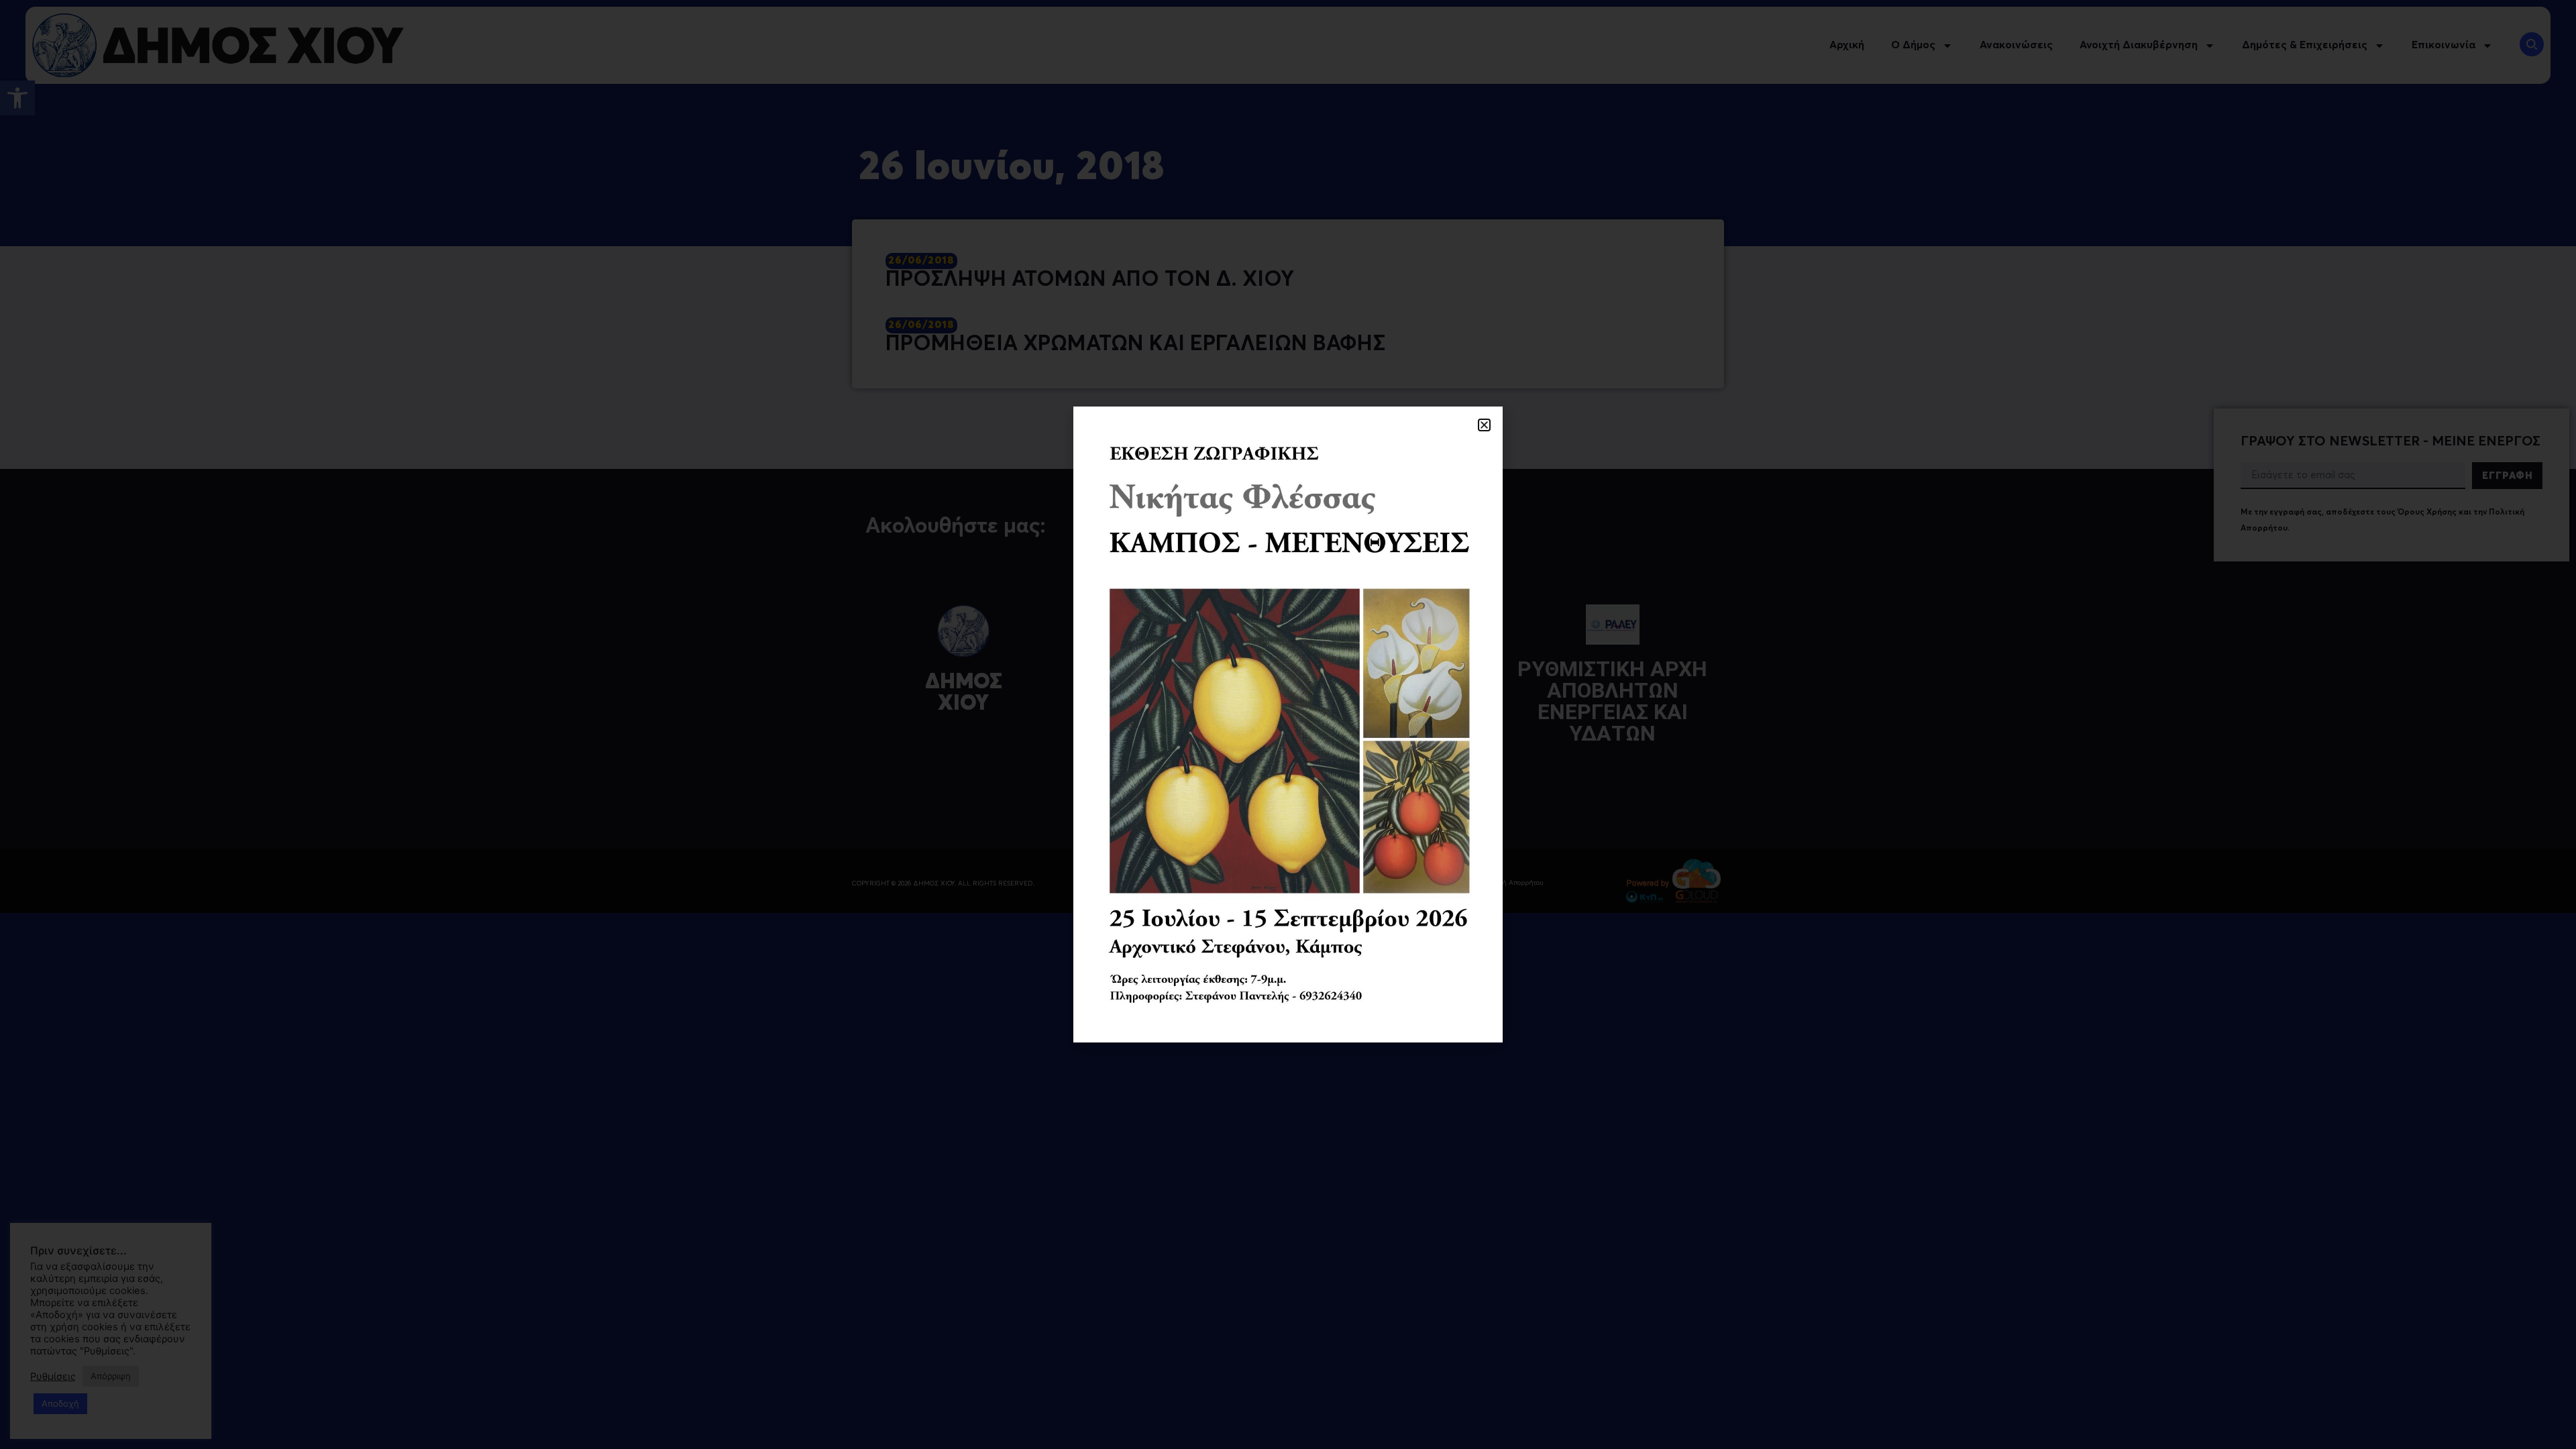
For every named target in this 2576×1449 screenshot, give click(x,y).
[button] (1484, 425)
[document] (1288, 724)
